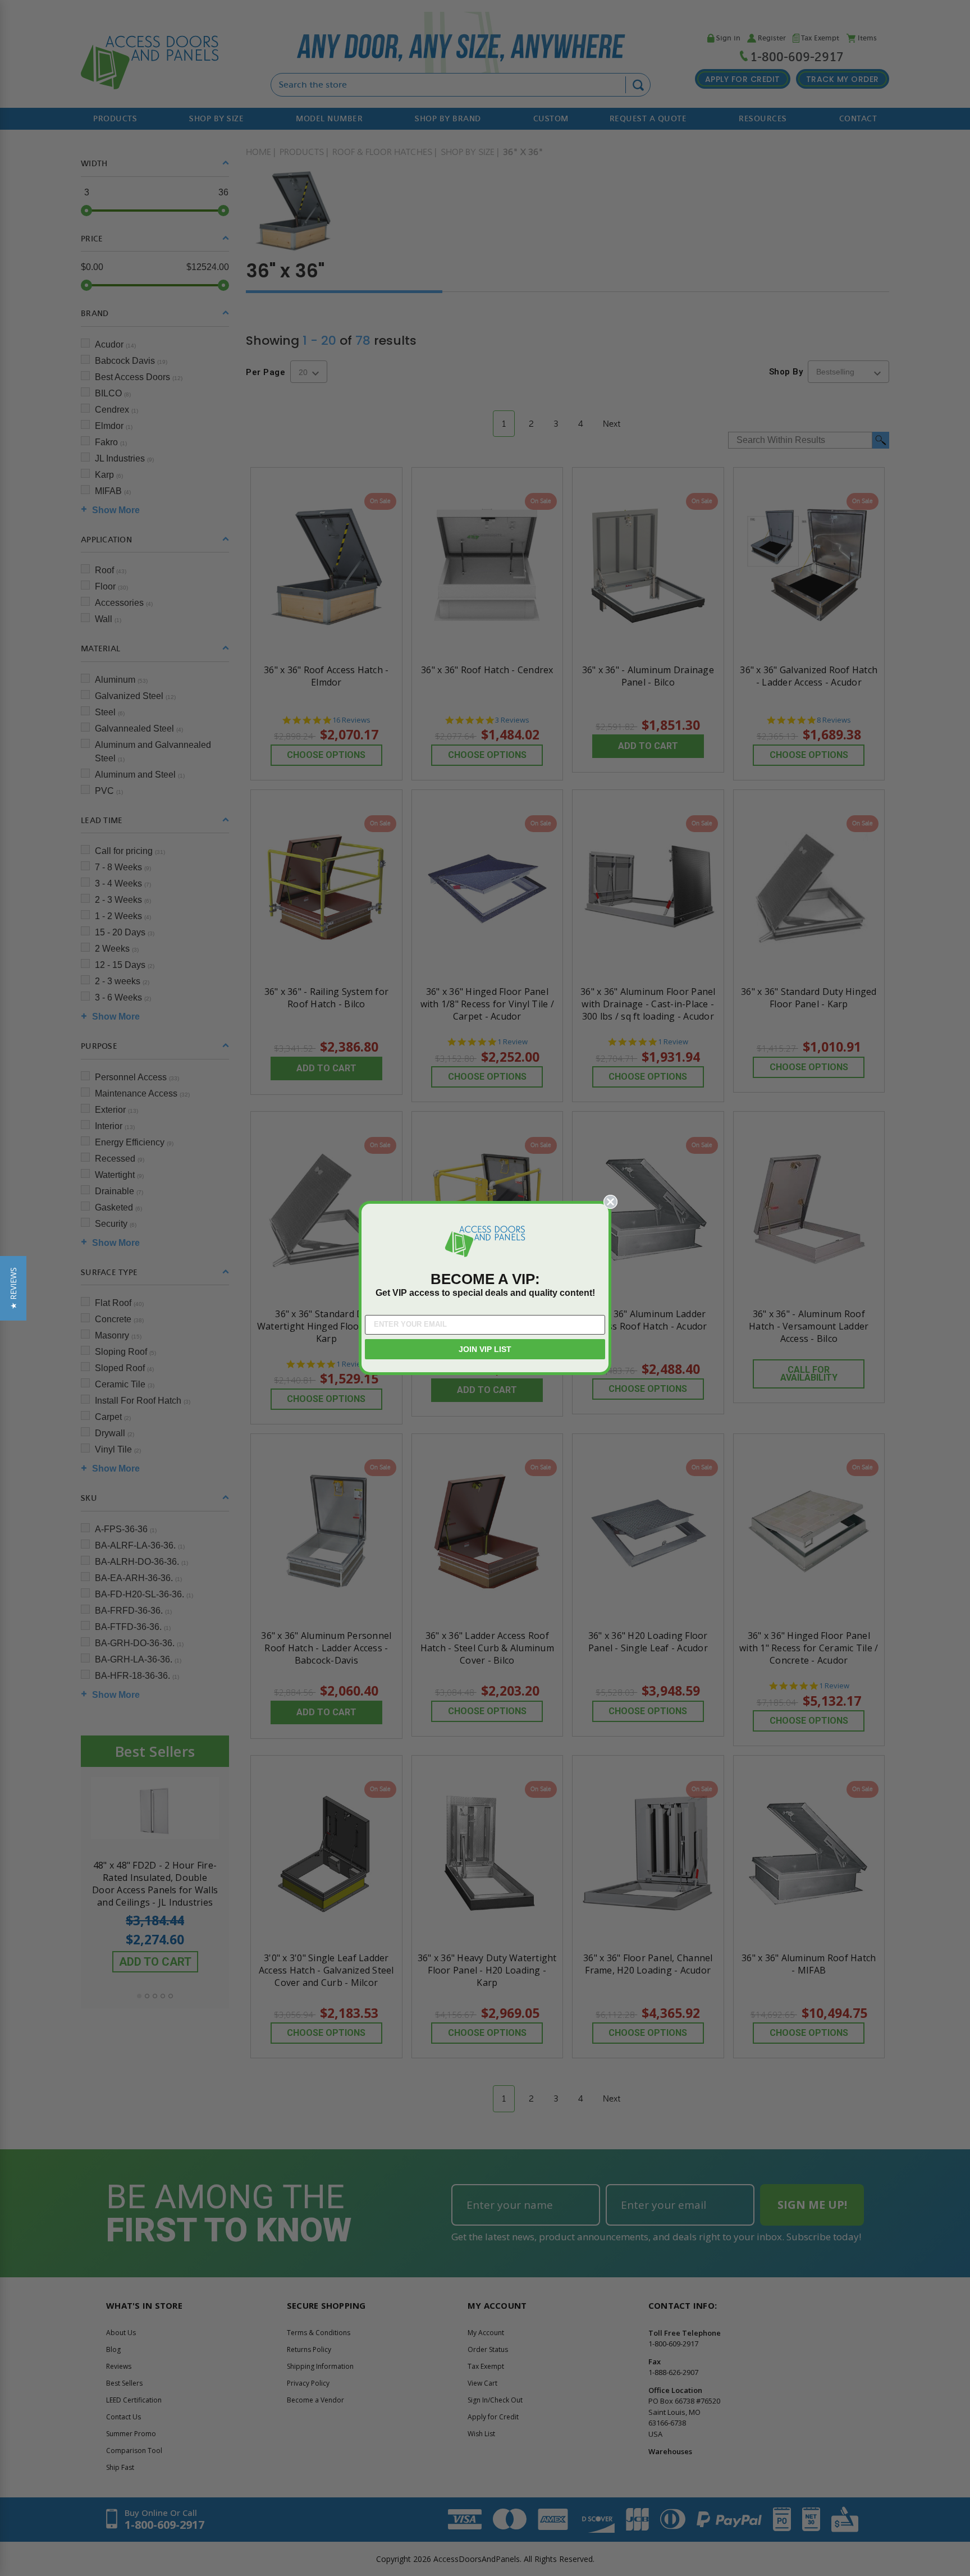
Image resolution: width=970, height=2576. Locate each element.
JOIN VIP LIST (485, 1349)
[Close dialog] (610, 1202)
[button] (13, 1288)
